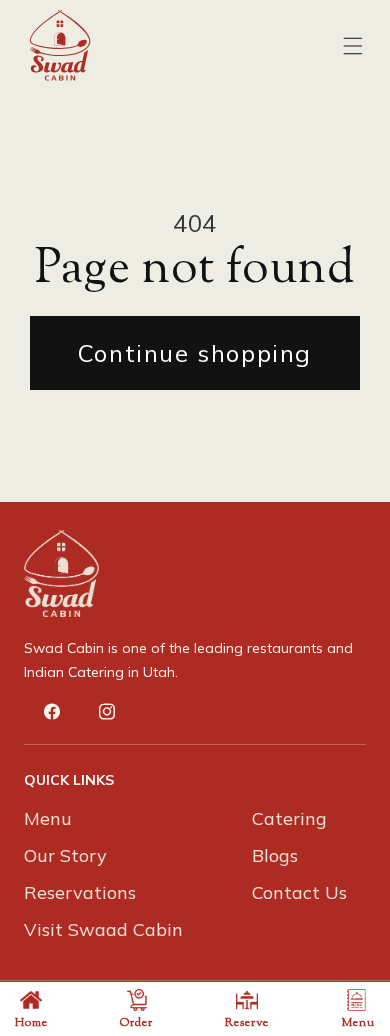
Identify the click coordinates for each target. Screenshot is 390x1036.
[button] (353, 46)
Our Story (65, 855)
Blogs (275, 855)
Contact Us (299, 892)
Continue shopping (195, 353)
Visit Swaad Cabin (103, 929)
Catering (289, 818)
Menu (48, 818)
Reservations (80, 892)
